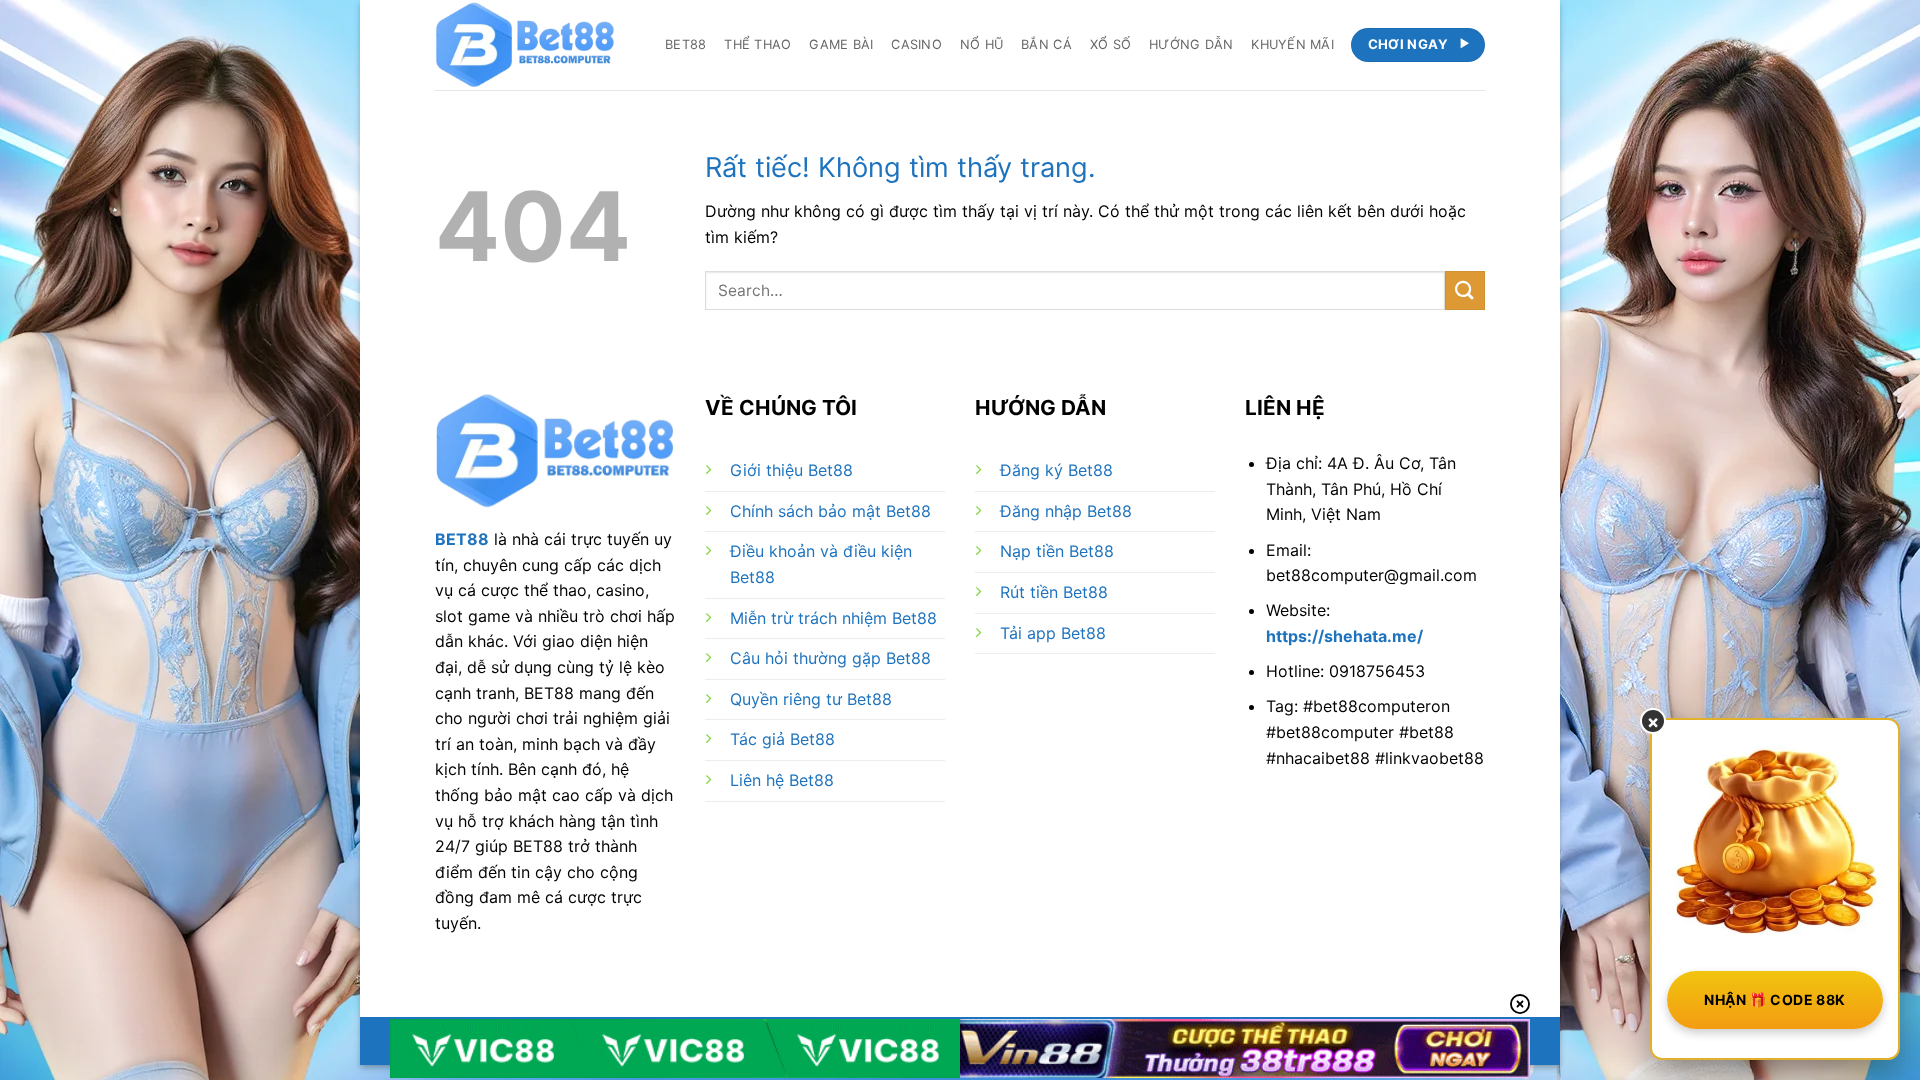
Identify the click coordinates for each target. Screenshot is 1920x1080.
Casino (916, 44)
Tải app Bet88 (1053, 633)
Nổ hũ (981, 44)
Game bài (841, 44)
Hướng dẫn (1191, 44)
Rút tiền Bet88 (1054, 592)
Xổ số (1110, 44)
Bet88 (685, 44)
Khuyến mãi (1292, 44)
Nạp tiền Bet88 (1057, 551)
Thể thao (757, 44)
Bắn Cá (1046, 44)
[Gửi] (1465, 290)
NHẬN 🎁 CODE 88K (1774, 999)
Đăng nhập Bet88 (1066, 511)
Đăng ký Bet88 (1056, 470)
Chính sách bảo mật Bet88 (830, 511)
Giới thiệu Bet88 (791, 470)
